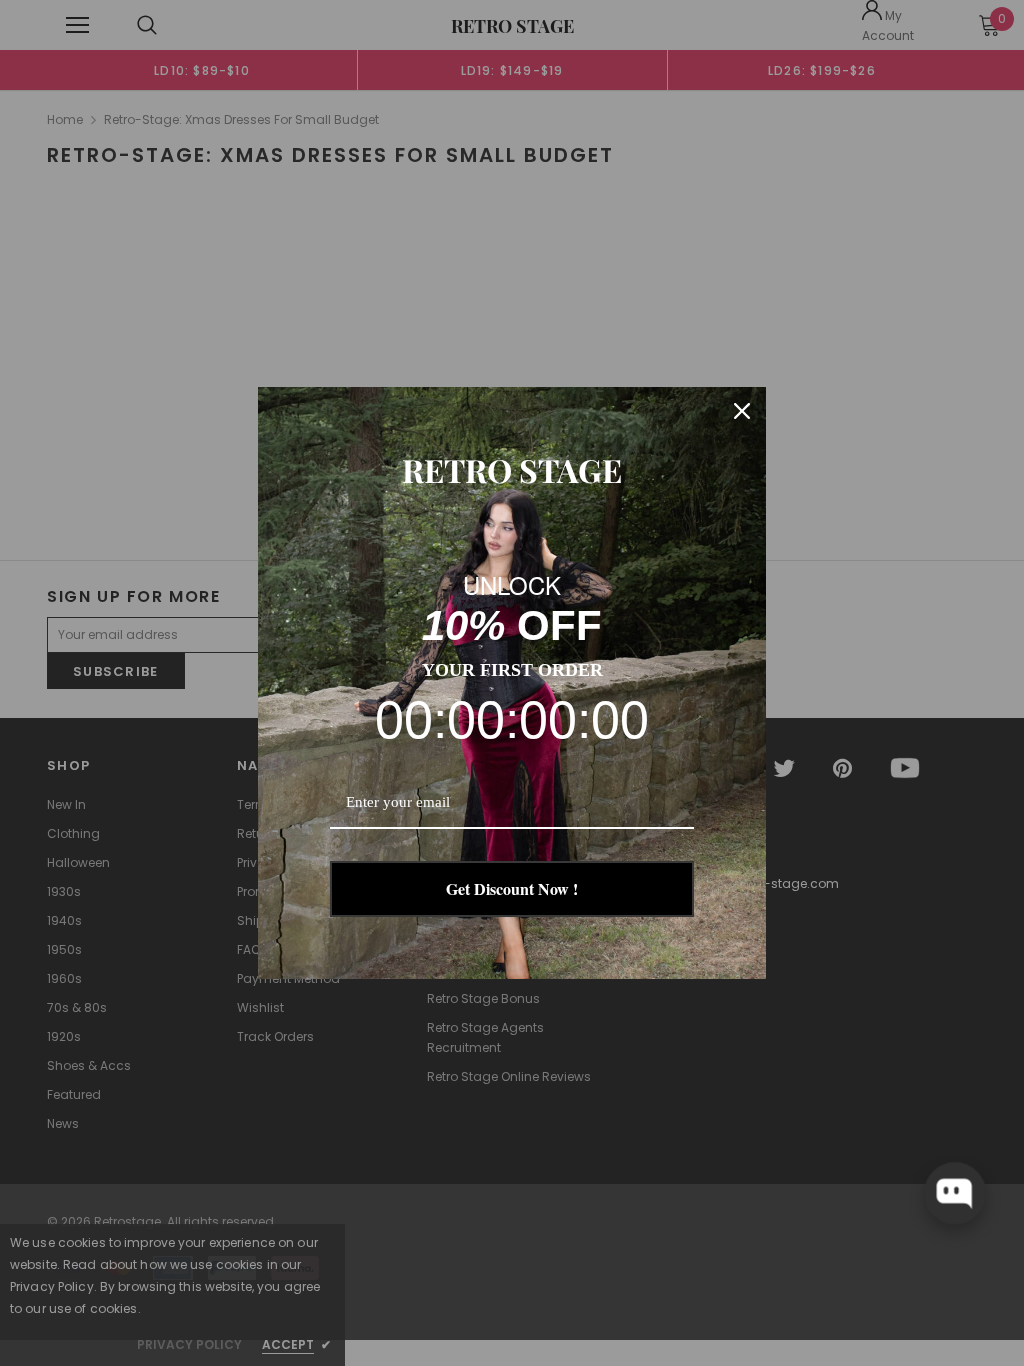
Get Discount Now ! (512, 888)
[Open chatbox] (955, 1193)
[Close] (742, 411)
